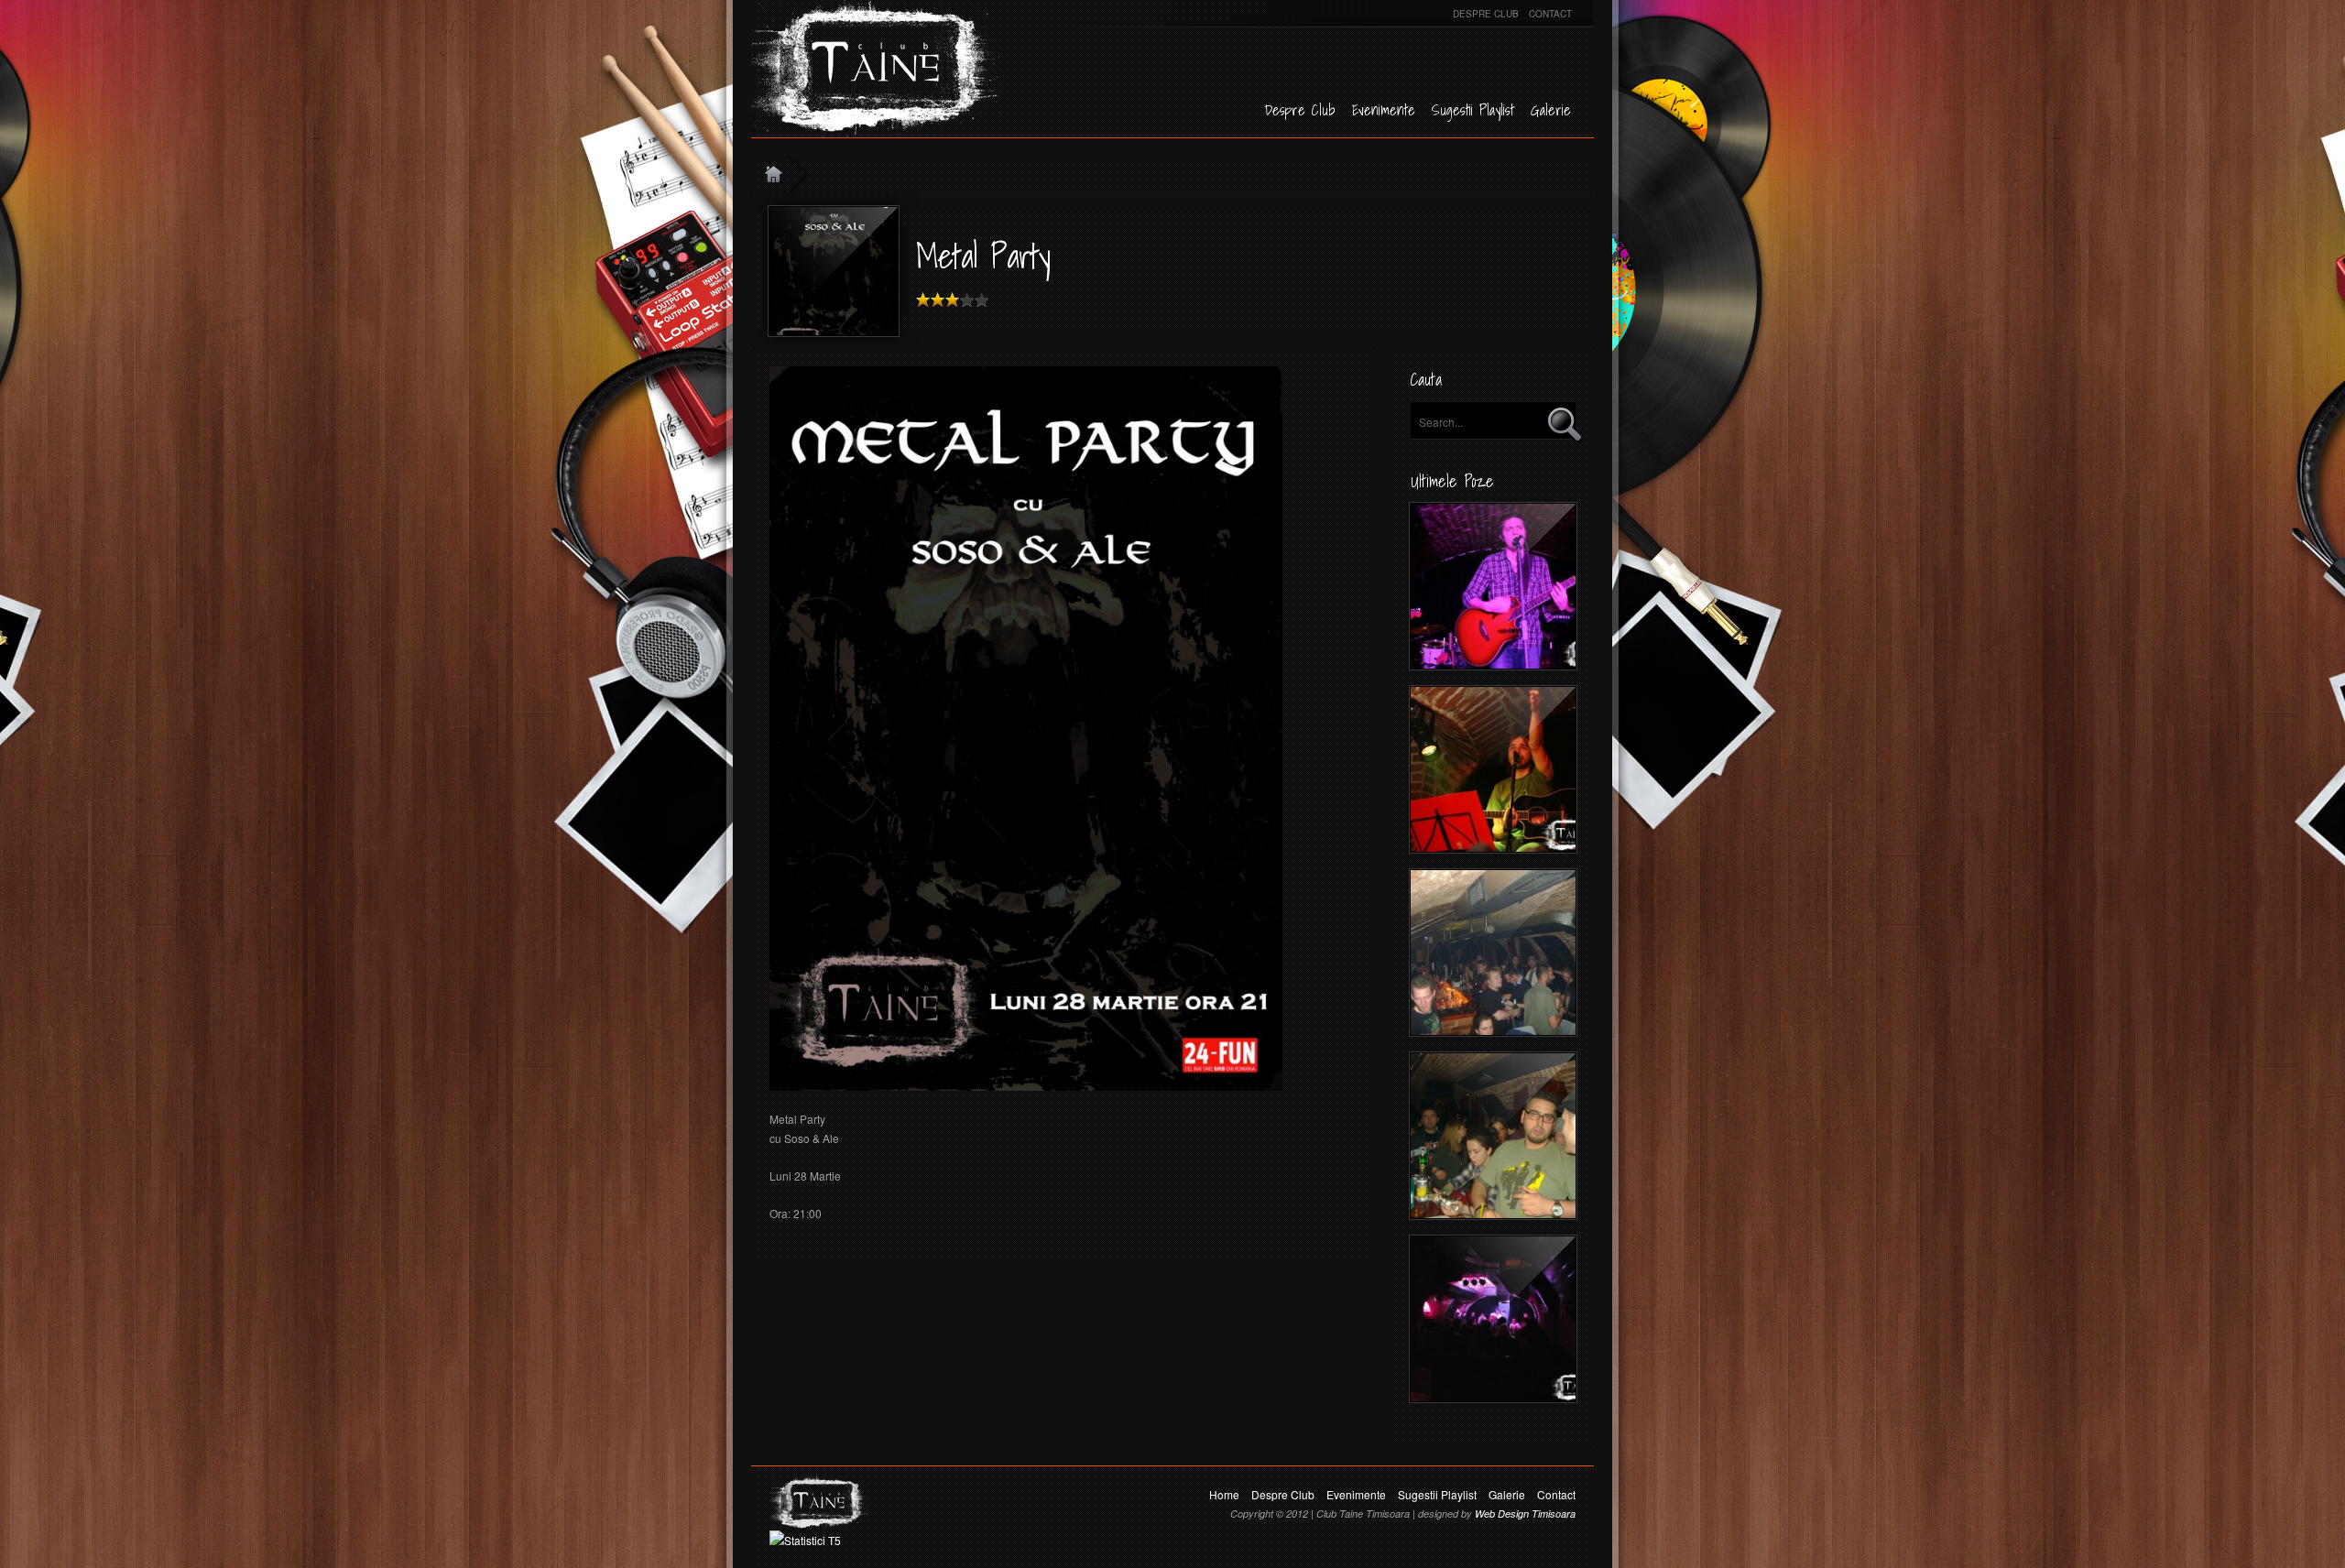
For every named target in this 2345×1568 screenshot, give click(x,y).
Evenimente (1384, 110)
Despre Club (1486, 14)
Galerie (1551, 110)
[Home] (786, 175)
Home (1224, 1494)
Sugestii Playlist (1473, 110)
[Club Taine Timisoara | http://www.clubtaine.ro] (866, 69)
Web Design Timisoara (1525, 1514)
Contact (1550, 14)
